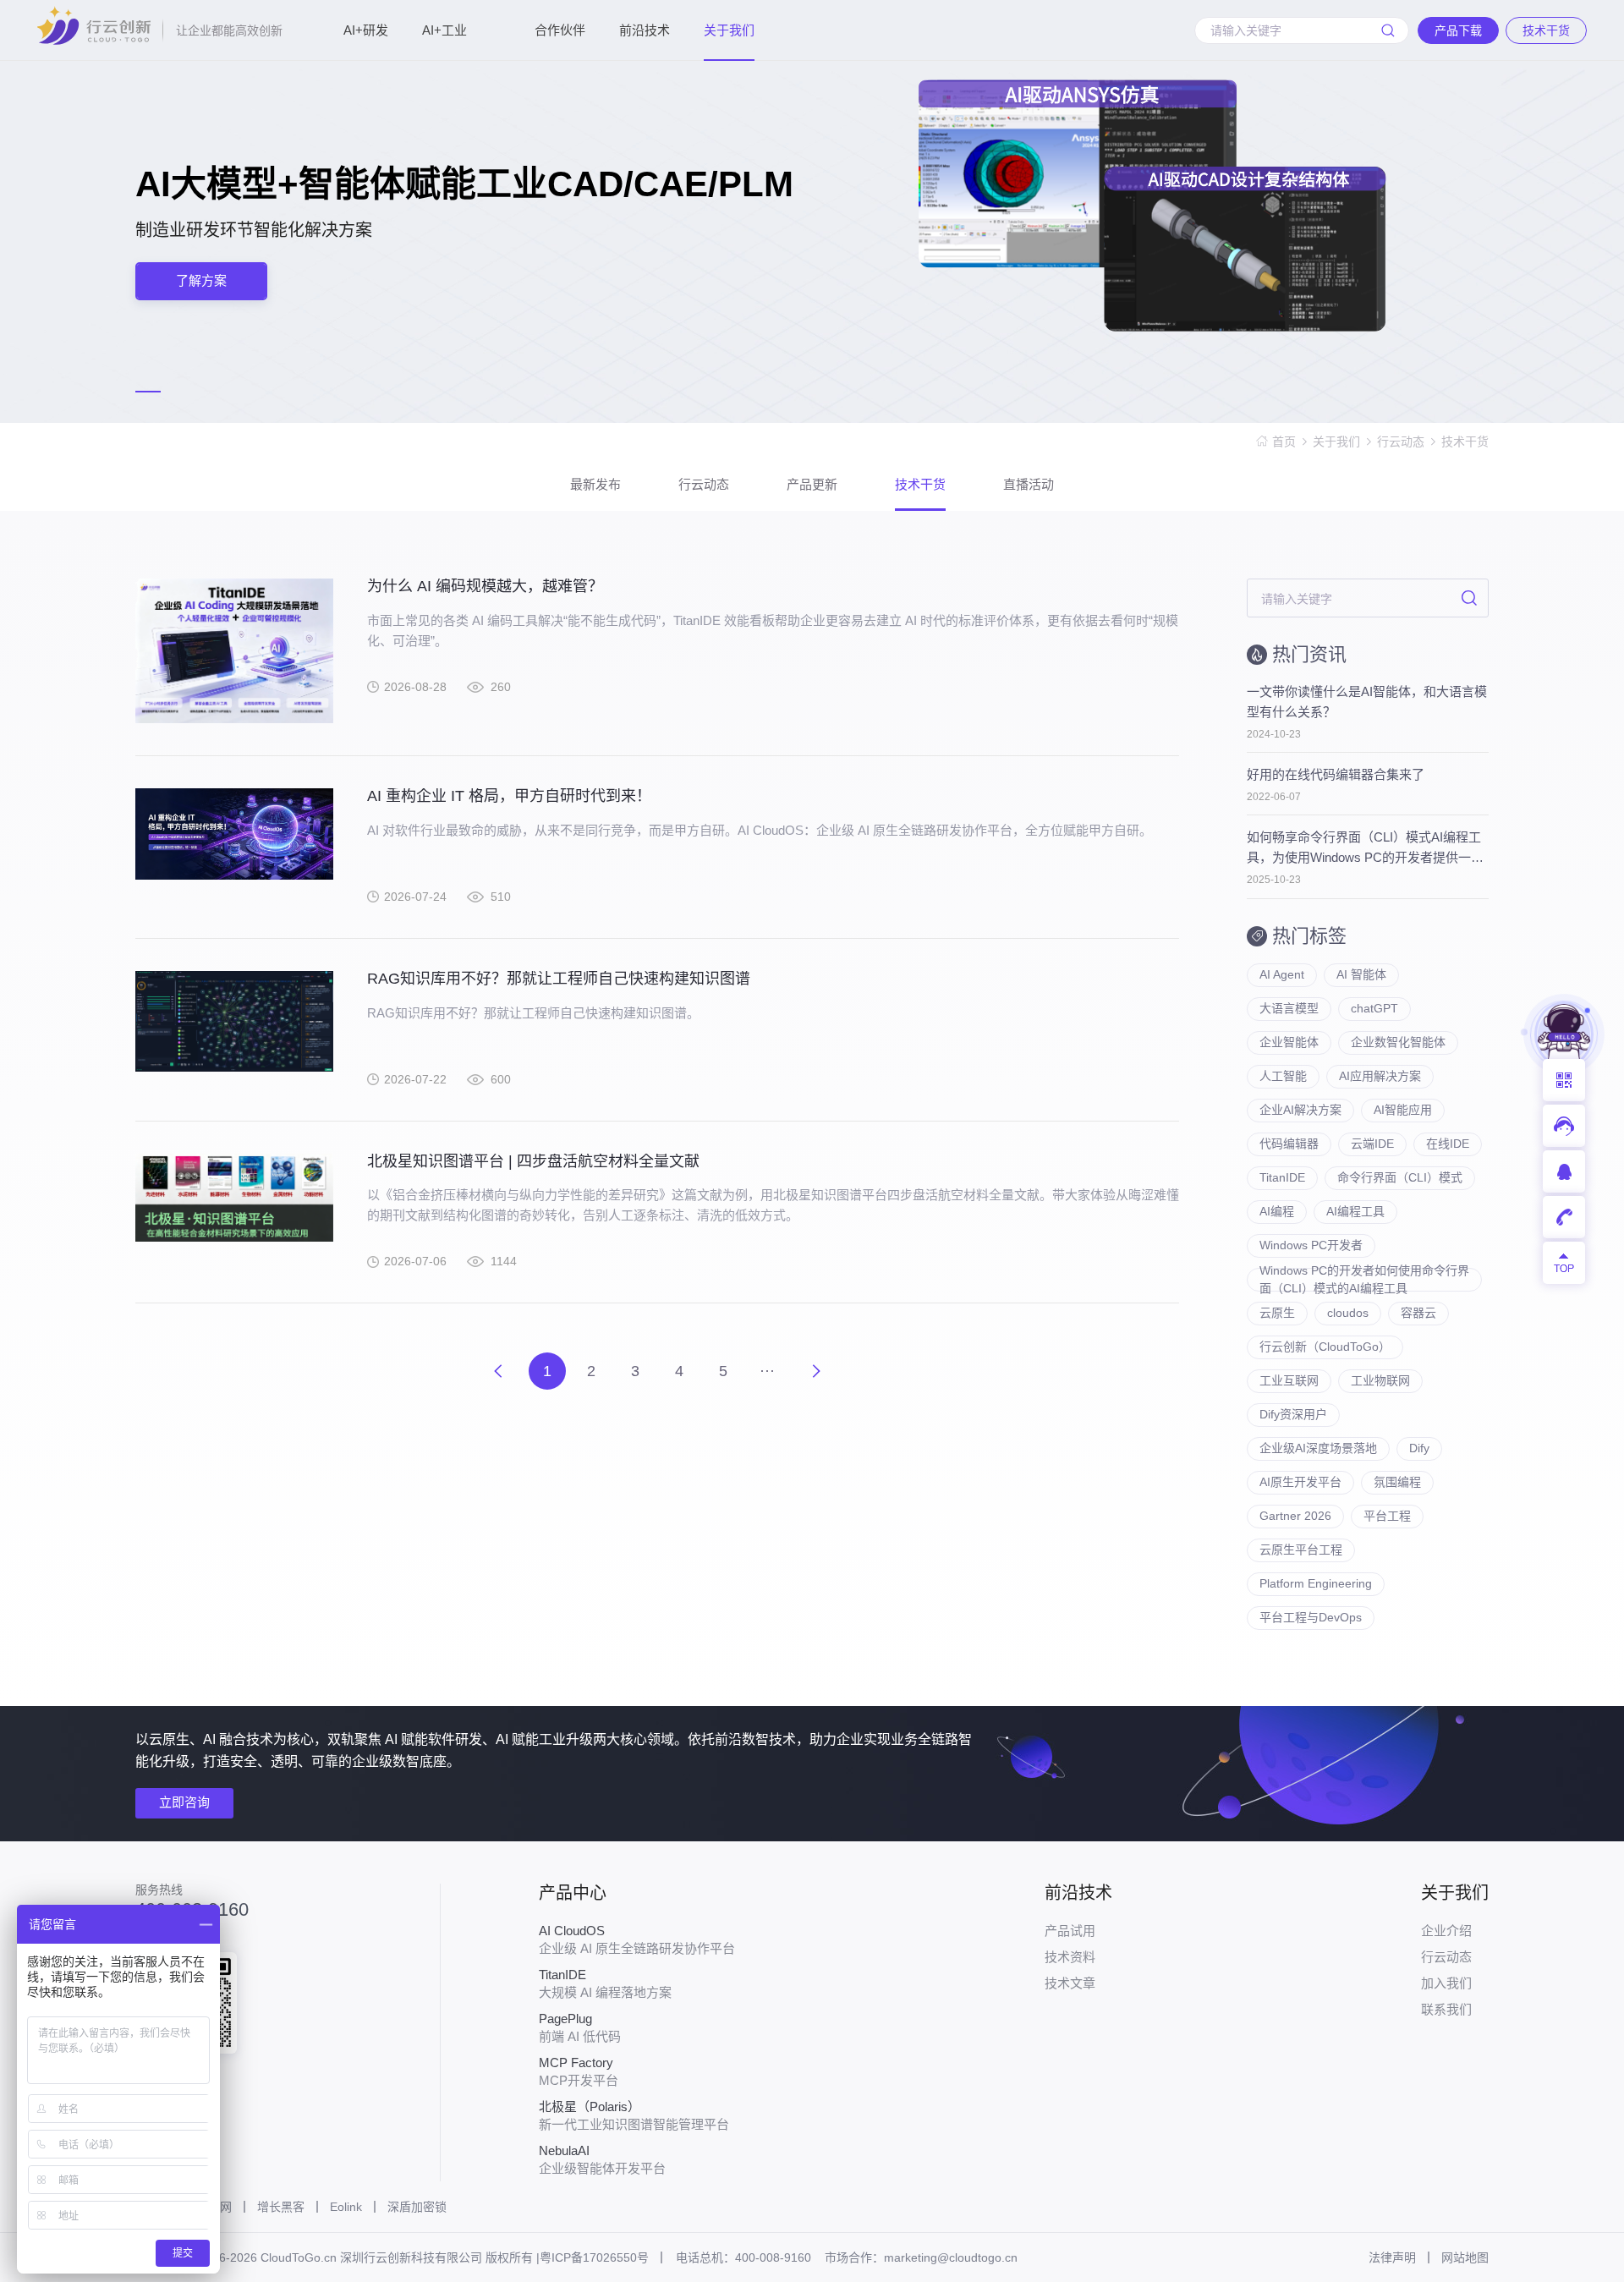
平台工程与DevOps (1311, 1617)
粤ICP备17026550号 (594, 2257)
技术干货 (1465, 442)
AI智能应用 (1403, 1110)
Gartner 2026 (1295, 1516)
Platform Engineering (1316, 1583)
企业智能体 (1289, 1042)
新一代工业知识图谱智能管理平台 (634, 2115)
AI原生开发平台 (1300, 1482)
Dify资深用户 (1293, 1414)
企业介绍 (1446, 1931)
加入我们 (1446, 1983)
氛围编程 (1397, 1482)
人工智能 (1283, 1076)
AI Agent (1282, 974)
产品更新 (812, 484)
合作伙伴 (560, 30)
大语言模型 (1289, 1008)
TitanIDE (1282, 1177)
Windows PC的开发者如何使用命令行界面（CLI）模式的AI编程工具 (1364, 1280)
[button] (148, 392)
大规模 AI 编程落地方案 (605, 1983)
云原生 (1277, 1313)
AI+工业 (444, 30)
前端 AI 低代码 (580, 2027)
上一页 (498, 1371)
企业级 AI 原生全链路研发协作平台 (637, 1939)
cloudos (1348, 1313)
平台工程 (1387, 1516)
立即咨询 (184, 1802)
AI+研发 (366, 30)
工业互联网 (1289, 1380)
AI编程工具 (1355, 1211)
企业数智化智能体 (1398, 1042)
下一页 (816, 1371)
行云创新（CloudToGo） (1325, 1347)
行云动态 (1401, 442)
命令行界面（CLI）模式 (1400, 1177)
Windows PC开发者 (1311, 1245)
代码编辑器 (1289, 1144)
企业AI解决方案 (1300, 1110)
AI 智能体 (1361, 974)
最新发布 (595, 484)
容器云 (1418, 1313)
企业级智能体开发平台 (602, 2159)
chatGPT (1374, 1008)
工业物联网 (1380, 1380)
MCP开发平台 (579, 2071)
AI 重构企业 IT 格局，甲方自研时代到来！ (509, 796)
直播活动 (1029, 484)
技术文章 (1070, 1983)
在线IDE (1448, 1144)
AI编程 (1277, 1211)
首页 (1284, 442)
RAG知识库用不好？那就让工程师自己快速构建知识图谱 (559, 979)
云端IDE (1372, 1144)
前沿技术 (645, 30)
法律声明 (1392, 2257)
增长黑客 (281, 2207)
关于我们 (729, 30)
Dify (1419, 1448)
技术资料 (1070, 1957)
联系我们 (1446, 2009)
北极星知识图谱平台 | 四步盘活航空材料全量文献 (533, 1161)
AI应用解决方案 (1380, 1076)
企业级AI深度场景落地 (1318, 1448)
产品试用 (1070, 1931)
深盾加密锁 (417, 2207)
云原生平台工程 (1301, 1550)
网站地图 (1465, 2257)
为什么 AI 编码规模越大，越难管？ (485, 586)
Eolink (346, 2207)
